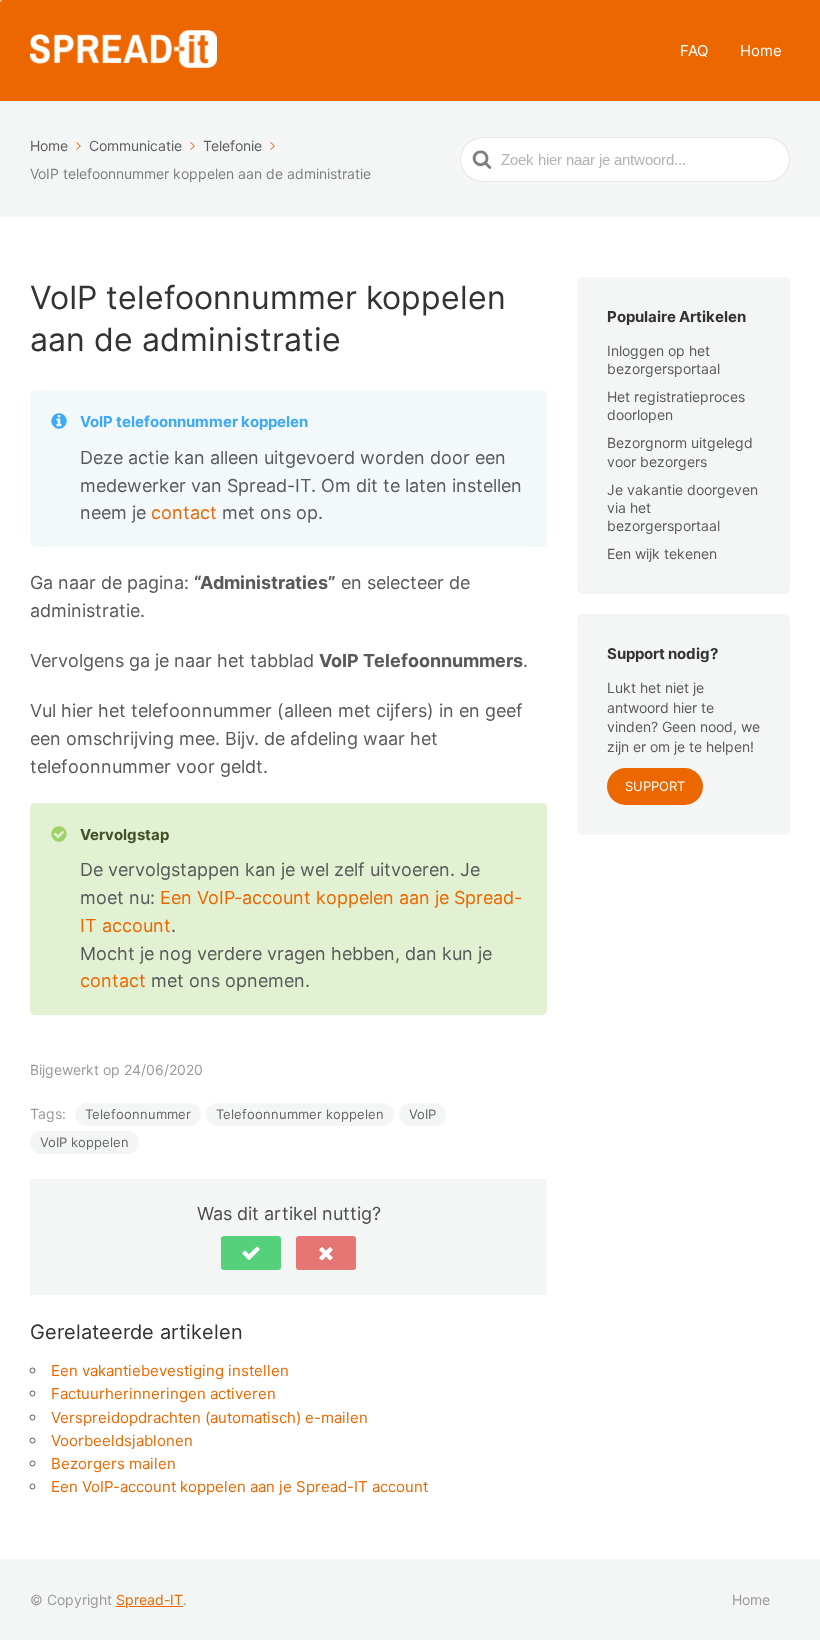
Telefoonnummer (138, 1114)
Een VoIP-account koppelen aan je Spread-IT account (239, 1486)
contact (186, 512)
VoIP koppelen (84, 1142)
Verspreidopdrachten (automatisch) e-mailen (209, 1417)
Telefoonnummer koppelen (300, 1114)
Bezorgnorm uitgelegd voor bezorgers (680, 451)
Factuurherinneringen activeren (163, 1393)
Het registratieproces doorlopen (676, 405)
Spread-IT (149, 1599)
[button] (251, 1253)
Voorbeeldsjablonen (122, 1440)
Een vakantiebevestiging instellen (170, 1370)
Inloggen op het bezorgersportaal (663, 359)
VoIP (422, 1114)
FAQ (694, 50)
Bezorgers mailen (113, 1463)
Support (655, 786)
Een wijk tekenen (662, 553)
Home (761, 50)
